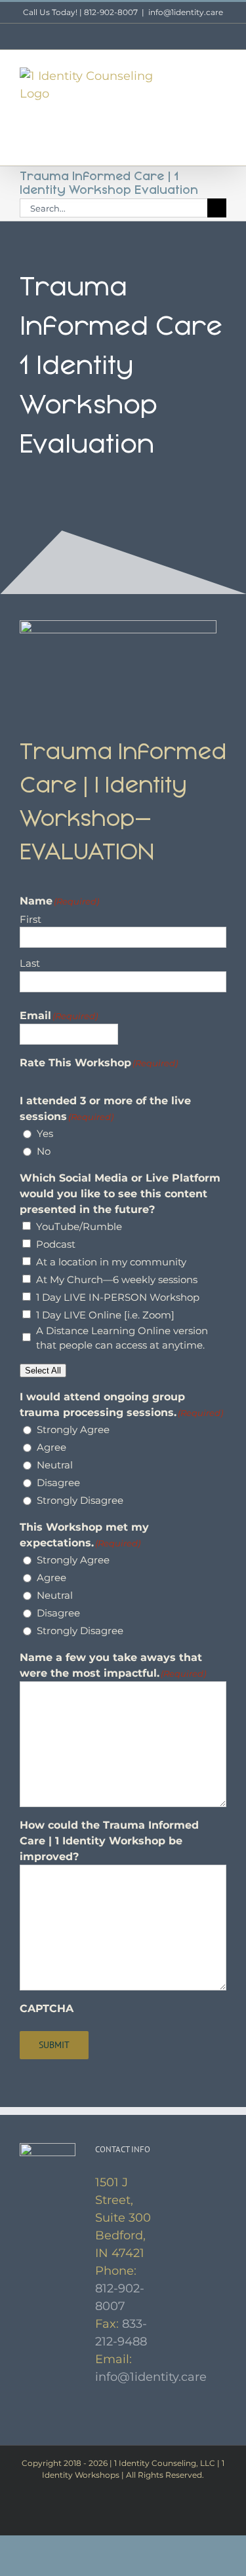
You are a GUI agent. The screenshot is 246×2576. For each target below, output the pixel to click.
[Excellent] (73, 1077)
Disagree (58, 1483)
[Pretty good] (61, 1077)
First (31, 919)
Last (30, 963)
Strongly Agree (73, 1429)
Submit (54, 2045)
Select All (43, 1371)
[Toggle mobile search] (197, 74)
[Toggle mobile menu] (221, 74)
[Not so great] (37, 1077)
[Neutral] (49, 1077)
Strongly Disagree (80, 1500)
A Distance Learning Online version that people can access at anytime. (122, 1338)
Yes (45, 1133)
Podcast (56, 1244)
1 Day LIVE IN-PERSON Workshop (118, 1297)
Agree (51, 1447)
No (44, 1151)
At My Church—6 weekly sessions (117, 1279)
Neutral (55, 1465)
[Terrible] (26, 1077)
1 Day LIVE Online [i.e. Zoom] (105, 1315)
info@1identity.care (186, 12)
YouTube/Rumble (79, 1226)
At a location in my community (111, 1262)
